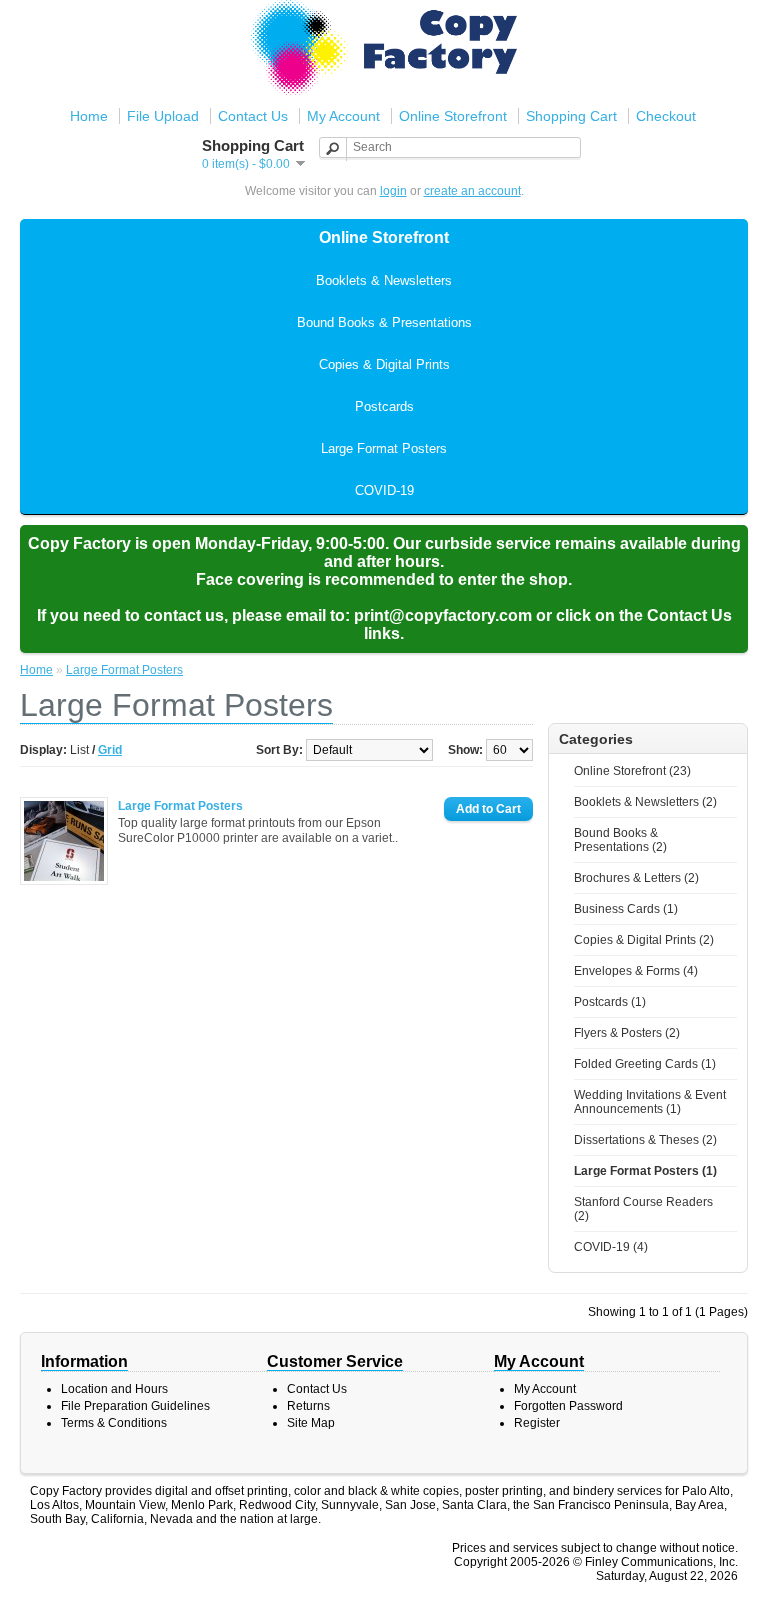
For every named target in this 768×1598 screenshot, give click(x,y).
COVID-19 (384, 490)
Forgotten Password (568, 1406)
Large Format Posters (384, 448)
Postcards (384, 406)
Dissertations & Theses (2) (645, 1140)
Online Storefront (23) (632, 771)
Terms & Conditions (114, 1423)
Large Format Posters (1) (645, 1171)
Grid (110, 750)
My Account (343, 116)
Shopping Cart (571, 116)
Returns (308, 1406)
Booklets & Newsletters (384, 280)
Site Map (311, 1423)
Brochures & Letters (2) (636, 878)
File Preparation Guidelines (135, 1406)
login (393, 191)
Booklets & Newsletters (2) (645, 802)
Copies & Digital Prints (384, 364)
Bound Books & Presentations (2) (620, 840)
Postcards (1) (610, 1002)
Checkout (666, 116)
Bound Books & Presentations (384, 322)
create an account (472, 191)
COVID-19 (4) (611, 1247)
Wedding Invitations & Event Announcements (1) (650, 1102)
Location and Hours (114, 1389)
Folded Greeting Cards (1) (645, 1064)
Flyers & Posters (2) (627, 1033)
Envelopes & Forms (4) (636, 971)
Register (537, 1423)
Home (89, 116)
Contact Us (253, 116)
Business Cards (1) (626, 909)
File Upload (163, 116)
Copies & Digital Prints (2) (644, 940)
